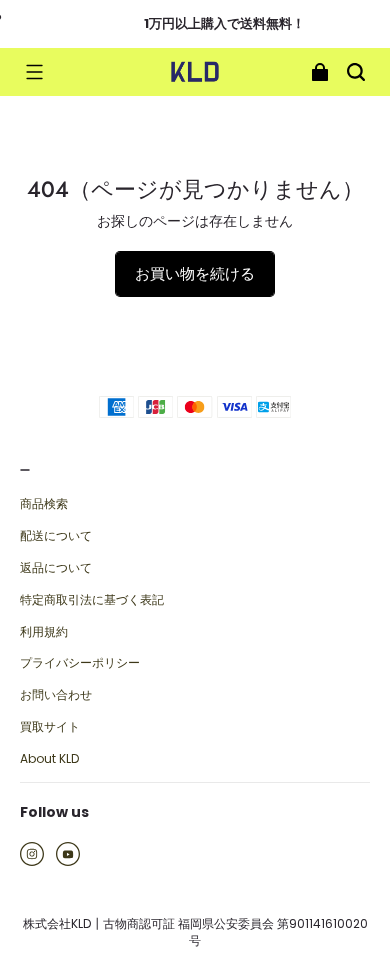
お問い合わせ (56, 695)
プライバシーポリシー (80, 663)
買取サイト (50, 727)
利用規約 (44, 632)
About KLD (49, 759)
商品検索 (44, 504)
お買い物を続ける (195, 273)
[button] (34, 72)
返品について (56, 568)
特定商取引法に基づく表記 (92, 600)
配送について (56, 536)
